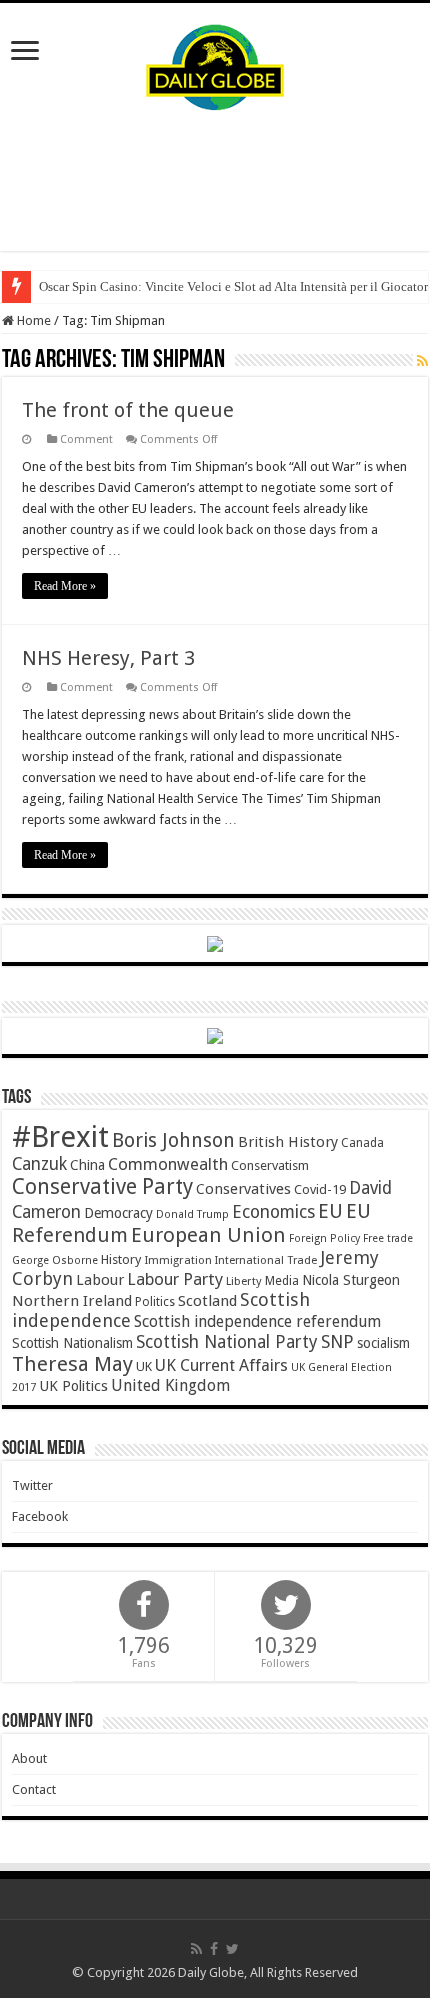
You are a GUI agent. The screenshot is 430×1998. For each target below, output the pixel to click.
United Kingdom (170, 1385)
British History (288, 1142)
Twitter (32, 1485)
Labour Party (175, 1279)
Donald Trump (192, 1214)
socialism (383, 1343)
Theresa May (72, 1364)
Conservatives (243, 1189)
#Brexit (60, 1137)
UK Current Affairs (221, 1365)
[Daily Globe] (215, 63)
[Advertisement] (215, 181)
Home (32, 320)
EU (330, 1211)
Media (282, 1280)
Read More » (65, 586)
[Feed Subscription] (422, 361)
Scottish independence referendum (257, 1321)
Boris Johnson (173, 1140)
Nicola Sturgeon (351, 1280)
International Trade (266, 1260)
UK (144, 1366)
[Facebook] (214, 1949)
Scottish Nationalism (72, 1343)
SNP (337, 1341)
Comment (86, 439)
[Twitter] (232, 1949)
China (87, 1165)
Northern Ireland (72, 1301)
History (121, 1259)
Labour (100, 1280)
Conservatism (270, 1165)
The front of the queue (128, 410)
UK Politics (73, 1385)
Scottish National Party (227, 1342)
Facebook (40, 1516)
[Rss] (196, 1949)
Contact (34, 1789)
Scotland (207, 1301)
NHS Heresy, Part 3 (108, 658)
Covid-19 (320, 1189)
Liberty (244, 1281)
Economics (273, 1212)
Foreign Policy (324, 1238)
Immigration (178, 1260)
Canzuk (39, 1164)
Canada (362, 1143)
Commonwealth (168, 1164)
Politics (155, 1302)
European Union (208, 1235)
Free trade (388, 1238)
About (29, 1758)
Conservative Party (102, 1186)
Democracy (118, 1213)
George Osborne (55, 1260)
